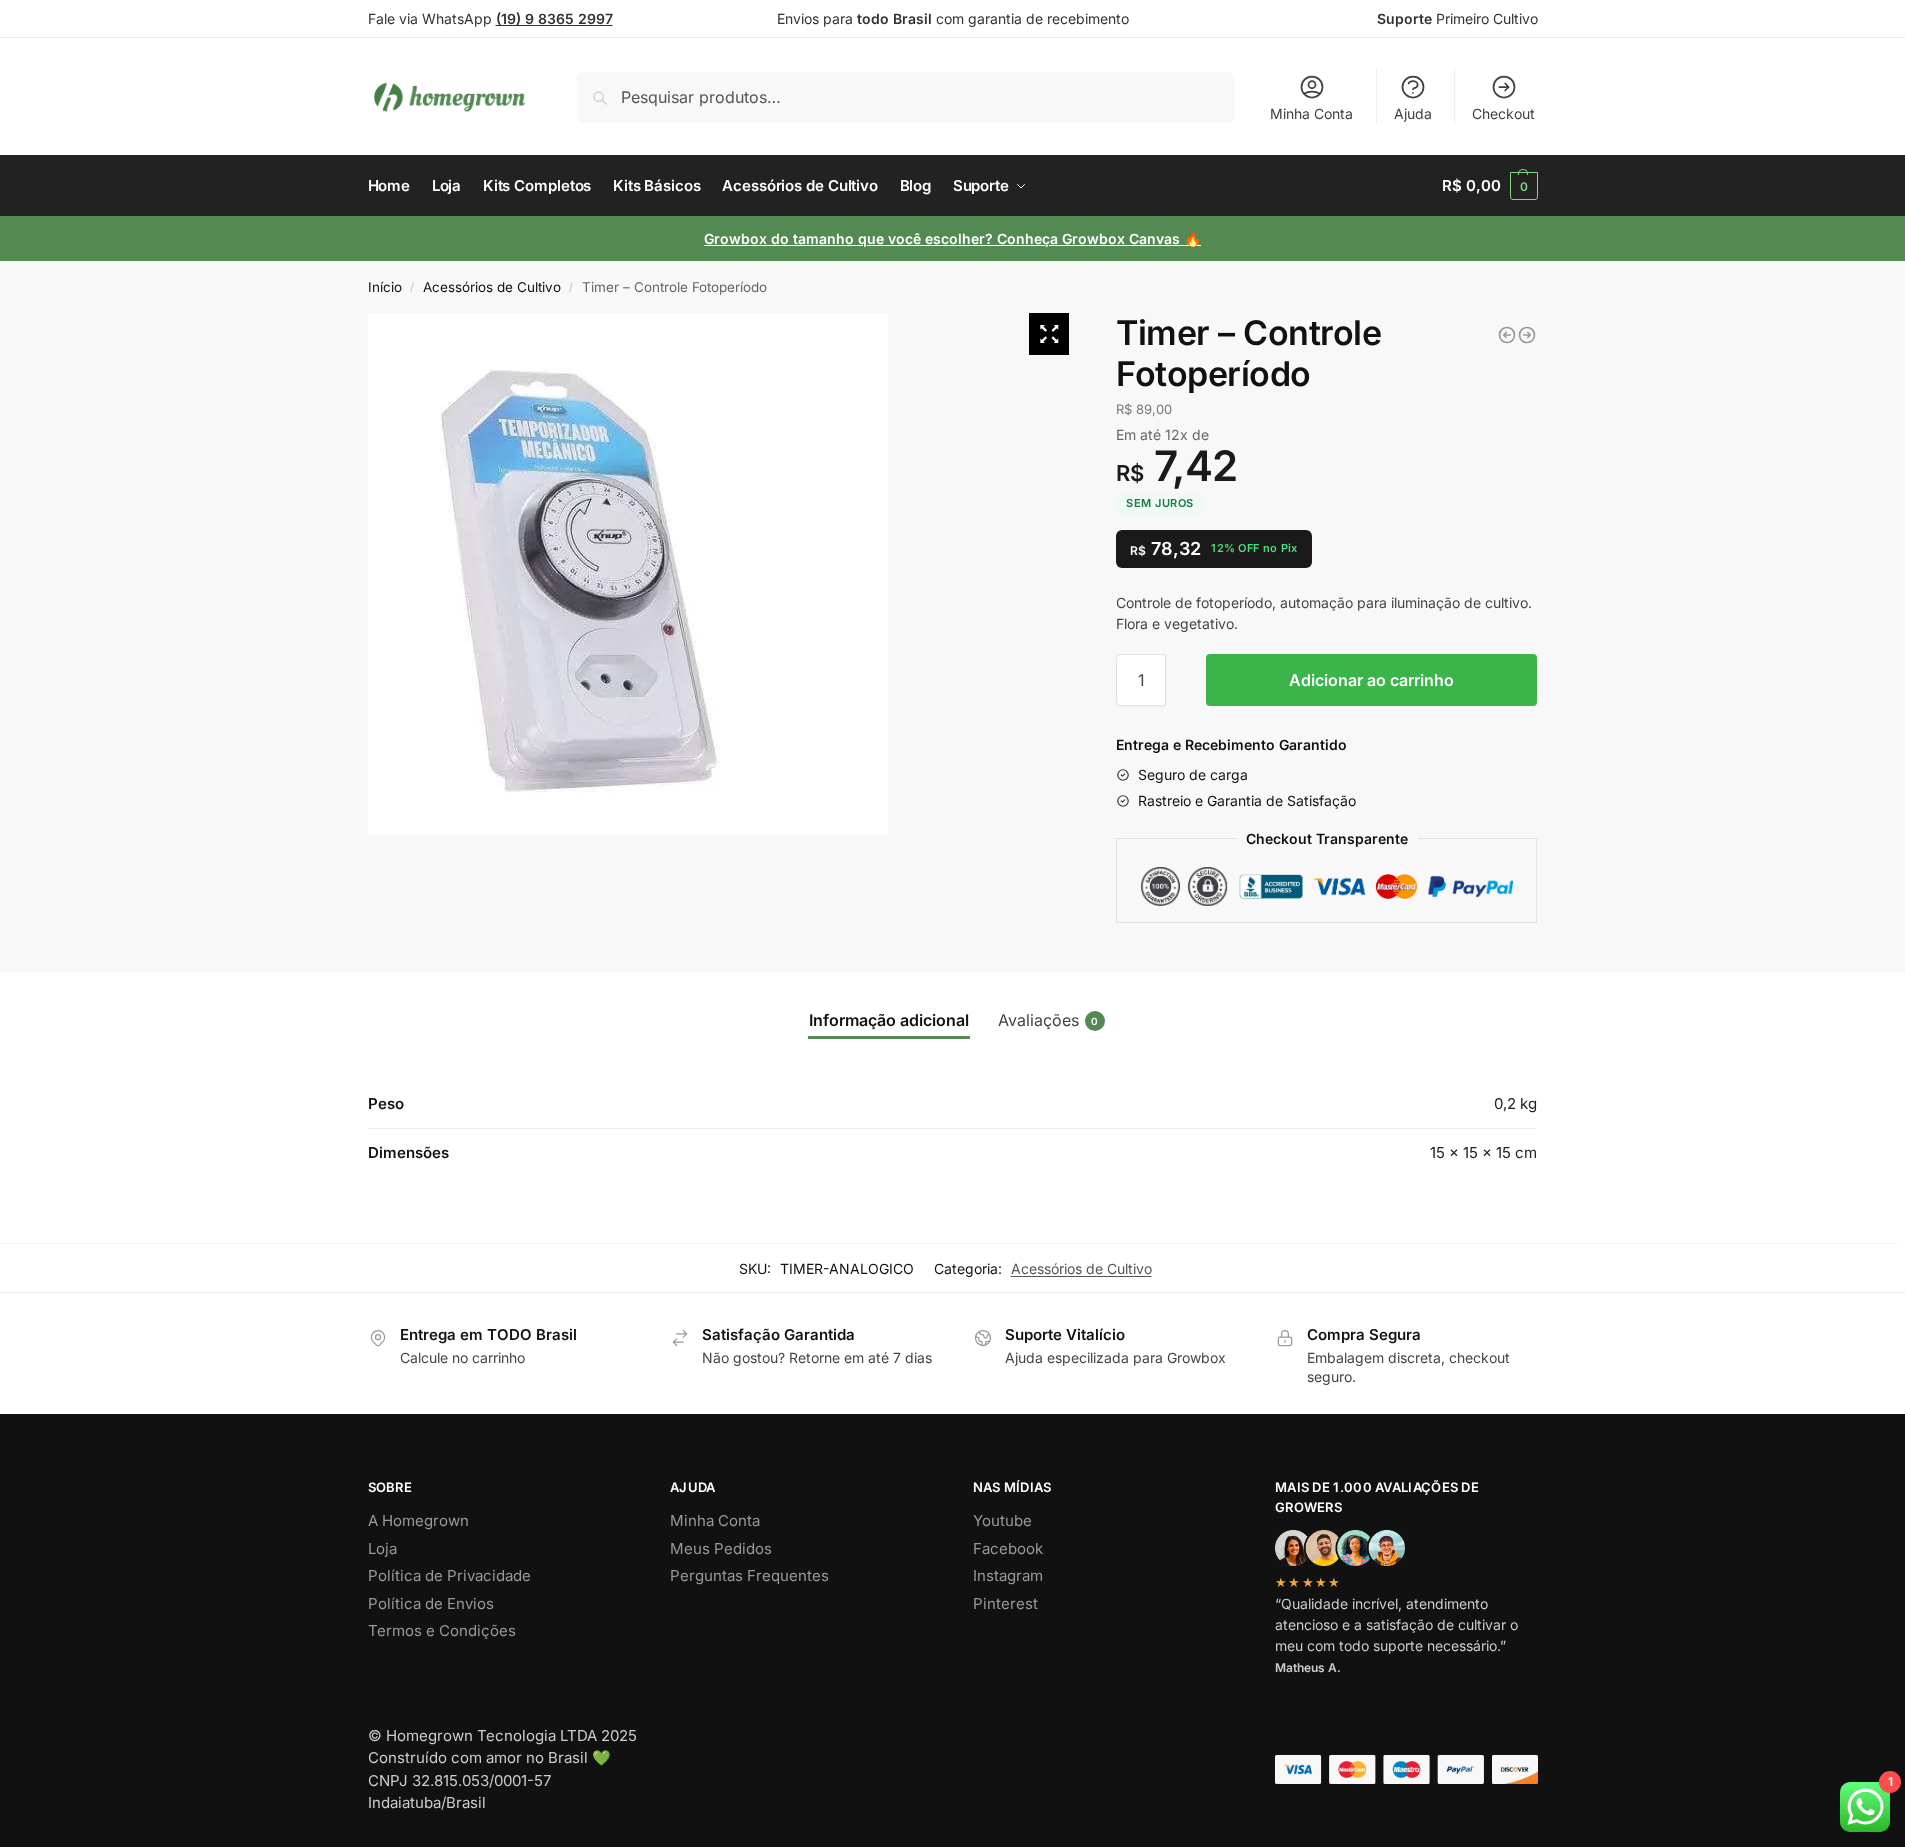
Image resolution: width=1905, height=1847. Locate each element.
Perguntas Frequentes (749, 1575)
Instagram (1008, 1575)
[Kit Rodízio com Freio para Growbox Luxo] (1507, 335)
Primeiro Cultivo (1457, 18)
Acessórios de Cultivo (492, 287)
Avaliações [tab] (1048, 1020)
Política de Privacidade (449, 1575)
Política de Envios (431, 1603)
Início (385, 287)
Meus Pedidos (721, 1548)
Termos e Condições (442, 1630)
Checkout (1503, 113)
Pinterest (1005, 1603)
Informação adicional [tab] (889, 1020)
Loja (382, 1548)
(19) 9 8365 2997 (554, 18)
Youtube (1002, 1520)
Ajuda (1413, 113)
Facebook (1008, 1548)
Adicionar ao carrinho (1371, 680)
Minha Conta (1311, 113)
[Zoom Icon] (1049, 334)
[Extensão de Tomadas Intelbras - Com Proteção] (1527, 335)
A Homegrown (418, 1520)
